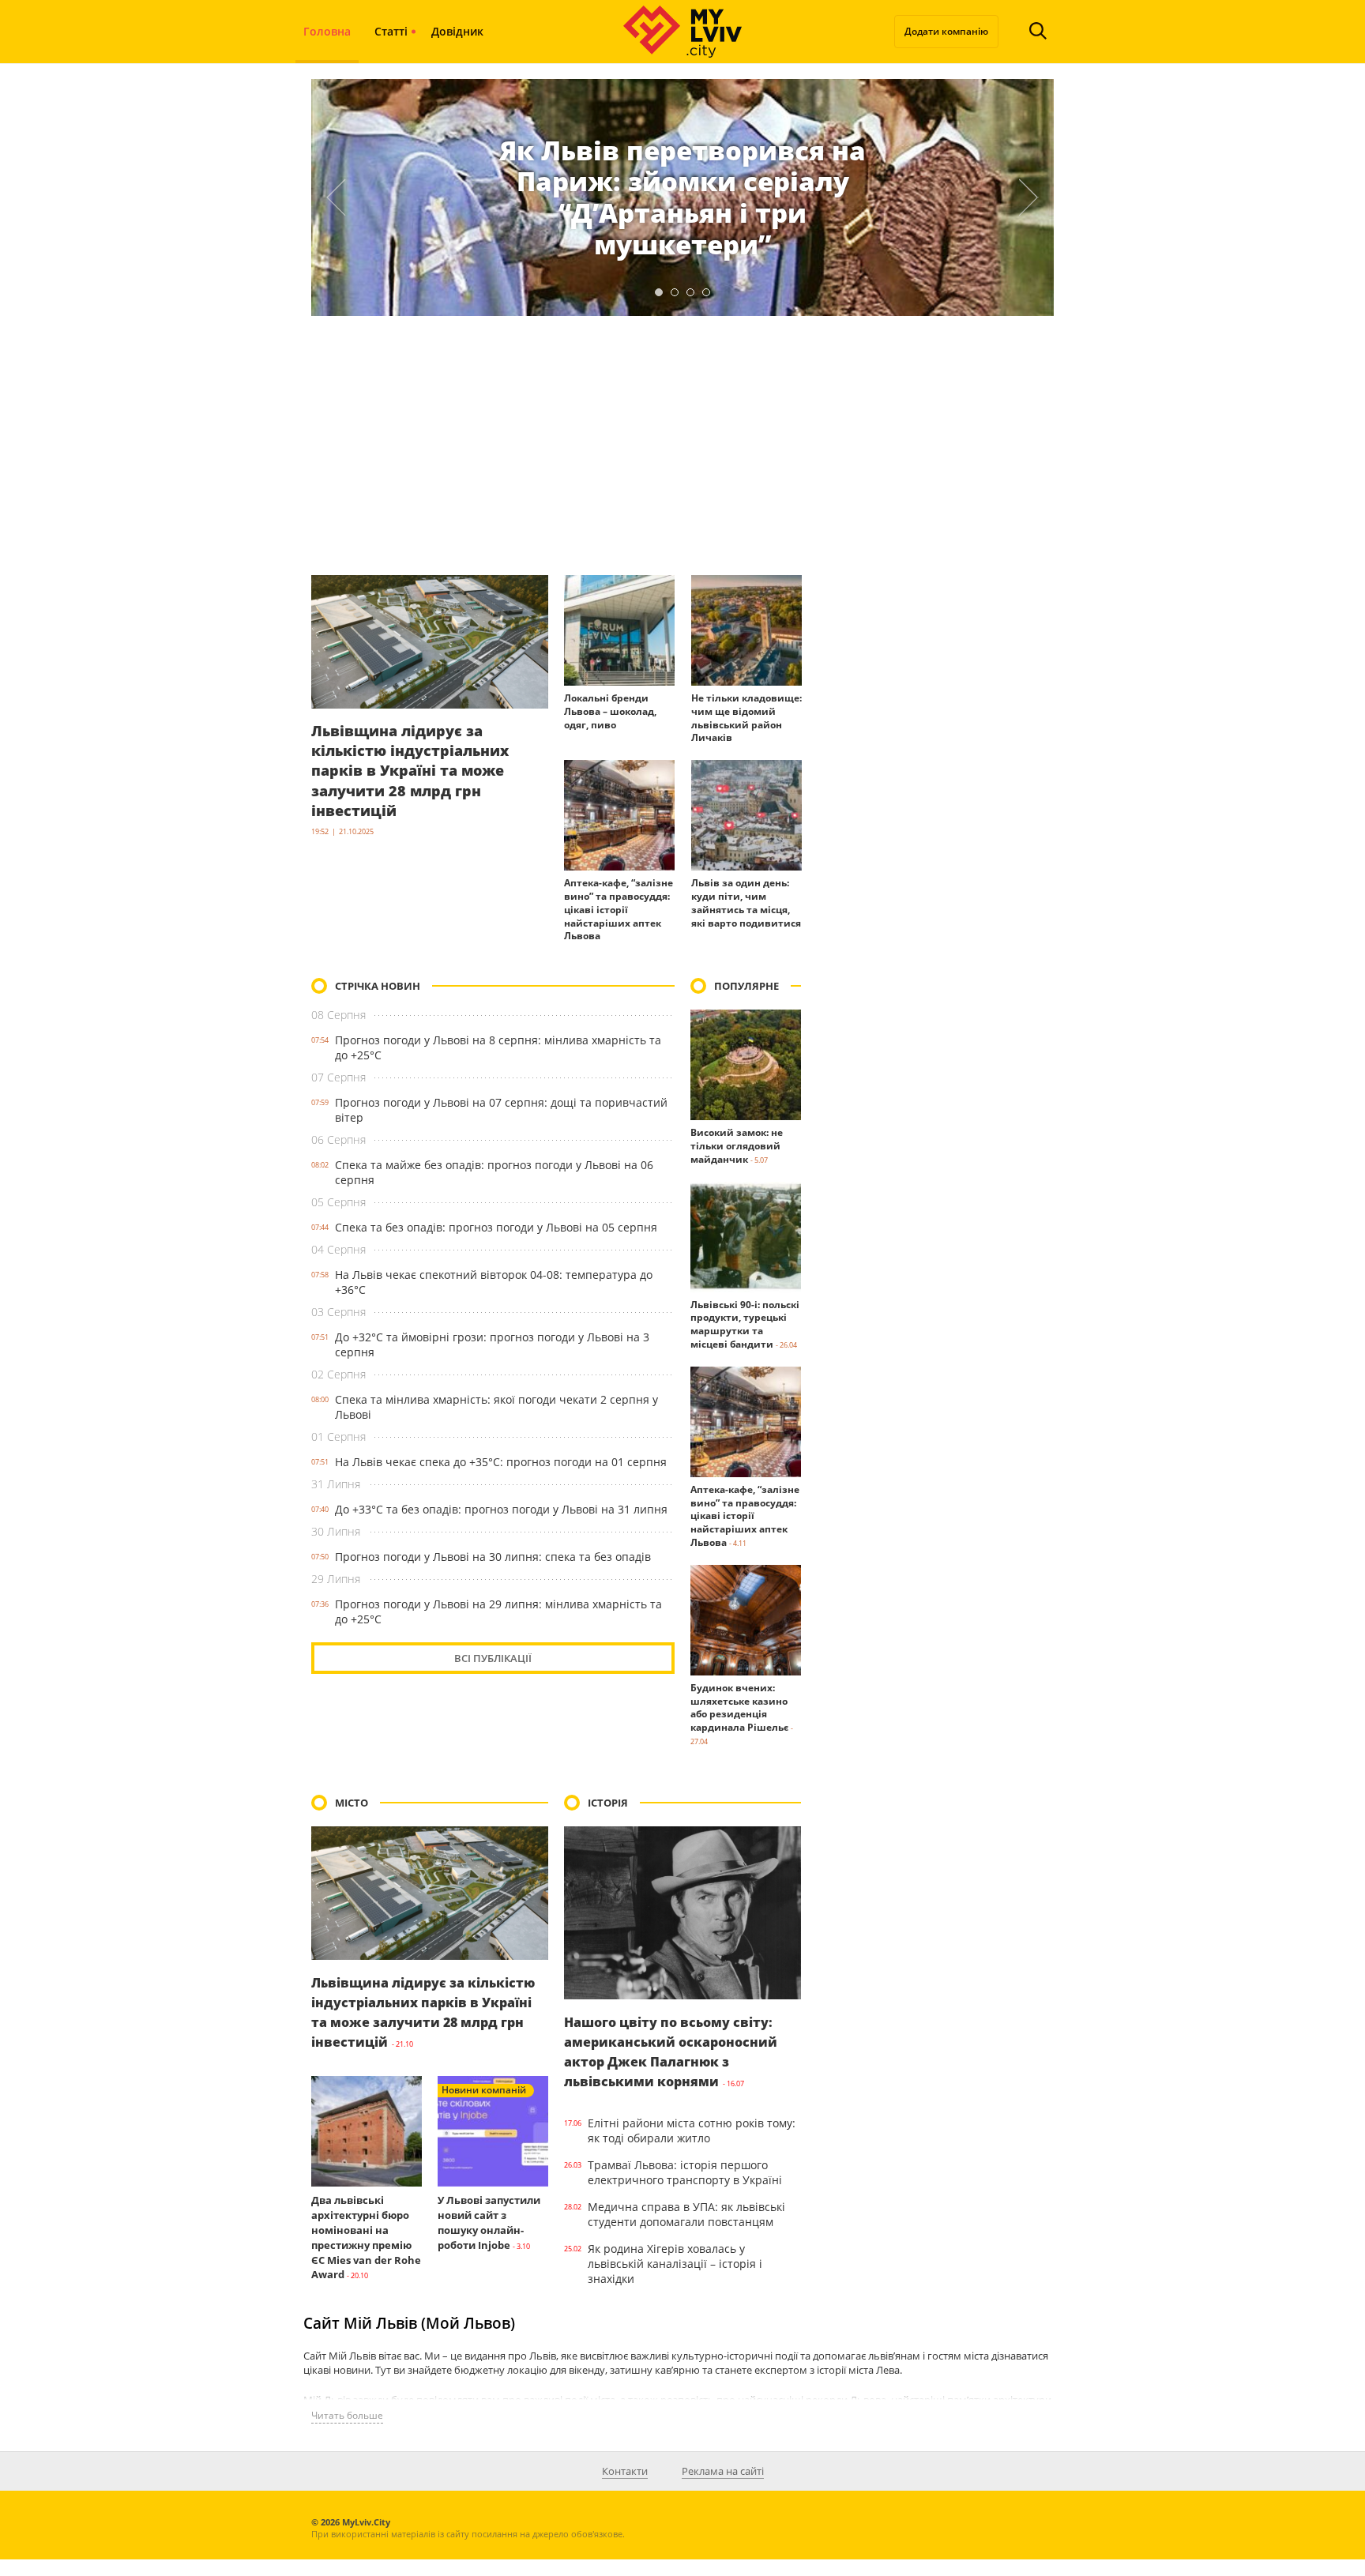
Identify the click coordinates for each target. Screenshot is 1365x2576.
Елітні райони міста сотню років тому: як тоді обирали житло (692, 2130)
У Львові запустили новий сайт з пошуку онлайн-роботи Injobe (489, 2222)
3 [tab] (690, 292)
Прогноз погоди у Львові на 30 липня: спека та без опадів (493, 1557)
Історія (608, 1803)
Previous (336, 197)
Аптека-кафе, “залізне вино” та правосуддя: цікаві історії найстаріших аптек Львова (619, 909)
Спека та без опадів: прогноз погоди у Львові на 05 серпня (496, 1227)
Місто (352, 1803)
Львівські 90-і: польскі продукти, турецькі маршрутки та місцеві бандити (745, 1324)
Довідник (457, 31)
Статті (391, 31)
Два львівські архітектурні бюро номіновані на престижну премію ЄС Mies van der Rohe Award (366, 2237)
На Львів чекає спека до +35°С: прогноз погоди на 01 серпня (501, 1462)
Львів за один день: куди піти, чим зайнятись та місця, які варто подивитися (746, 903)
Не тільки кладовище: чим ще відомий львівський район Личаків (746, 718)
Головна (327, 31)
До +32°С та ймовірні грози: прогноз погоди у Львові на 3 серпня (492, 1344)
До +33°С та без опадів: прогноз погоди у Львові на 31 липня (501, 1509)
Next (1029, 197)
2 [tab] (675, 292)
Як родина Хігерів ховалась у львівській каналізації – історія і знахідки (675, 2264)
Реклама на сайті (723, 2471)
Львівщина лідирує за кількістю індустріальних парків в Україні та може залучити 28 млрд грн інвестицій (410, 771)
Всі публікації (493, 1658)
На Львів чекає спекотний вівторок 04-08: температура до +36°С (494, 1282)
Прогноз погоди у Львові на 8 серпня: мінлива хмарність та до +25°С (498, 1047)
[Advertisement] (682, 446)
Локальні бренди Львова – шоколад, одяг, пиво (610, 711)
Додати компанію (946, 31)
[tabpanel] (682, 197)
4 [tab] (706, 292)
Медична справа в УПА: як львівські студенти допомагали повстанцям (686, 2214)
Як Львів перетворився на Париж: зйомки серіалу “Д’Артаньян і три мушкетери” (682, 197)
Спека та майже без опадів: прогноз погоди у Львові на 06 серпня (494, 1172)
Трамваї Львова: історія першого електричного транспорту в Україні (685, 2172)
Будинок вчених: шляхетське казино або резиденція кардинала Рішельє (739, 1707)
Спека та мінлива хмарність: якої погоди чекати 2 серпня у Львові (496, 1407)
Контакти (625, 2471)
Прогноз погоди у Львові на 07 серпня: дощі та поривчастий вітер (501, 1110)
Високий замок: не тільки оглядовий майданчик (737, 1146)
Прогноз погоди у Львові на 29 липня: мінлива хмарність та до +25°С (498, 1611)
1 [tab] (659, 292)
